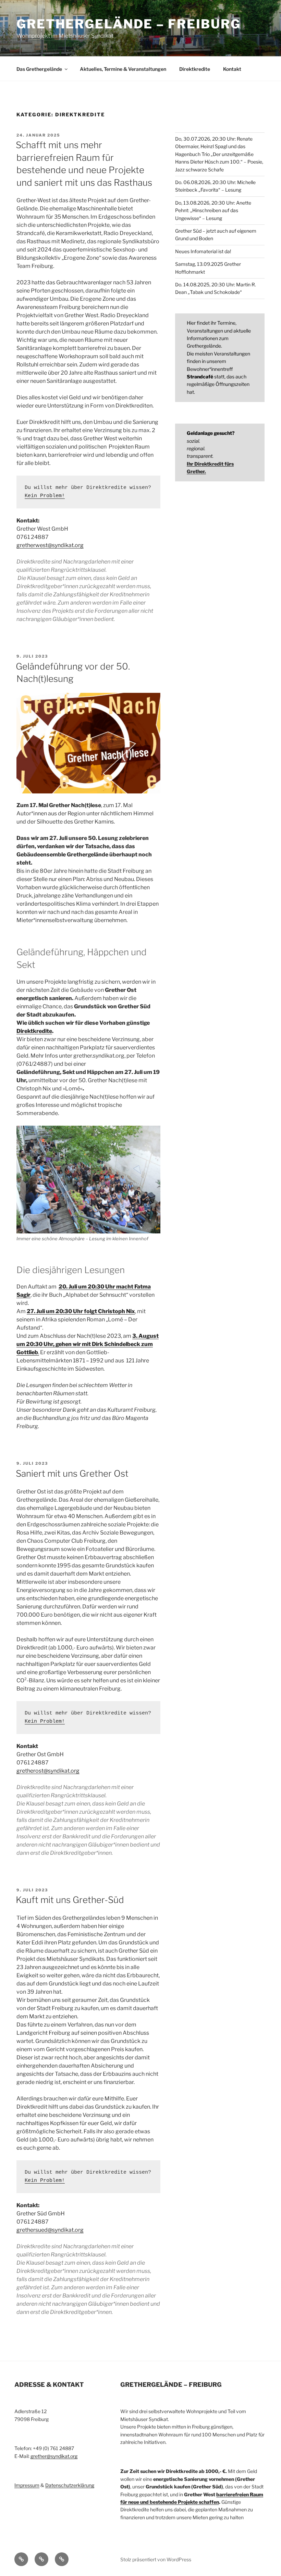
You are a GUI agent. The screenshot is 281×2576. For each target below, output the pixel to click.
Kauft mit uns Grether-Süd (70, 1900)
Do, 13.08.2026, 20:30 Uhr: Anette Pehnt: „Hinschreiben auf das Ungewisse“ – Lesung (213, 210)
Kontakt (232, 69)
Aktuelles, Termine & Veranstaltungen (123, 69)
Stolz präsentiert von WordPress (156, 2559)
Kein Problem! (45, 496)
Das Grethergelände (39, 69)
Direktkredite (195, 69)
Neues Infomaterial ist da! (203, 251)
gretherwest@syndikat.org (50, 545)
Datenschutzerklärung (70, 2485)
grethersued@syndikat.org (50, 2230)
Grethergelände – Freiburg (129, 24)
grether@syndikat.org (54, 2456)
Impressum (27, 2485)
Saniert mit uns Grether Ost (72, 1473)
